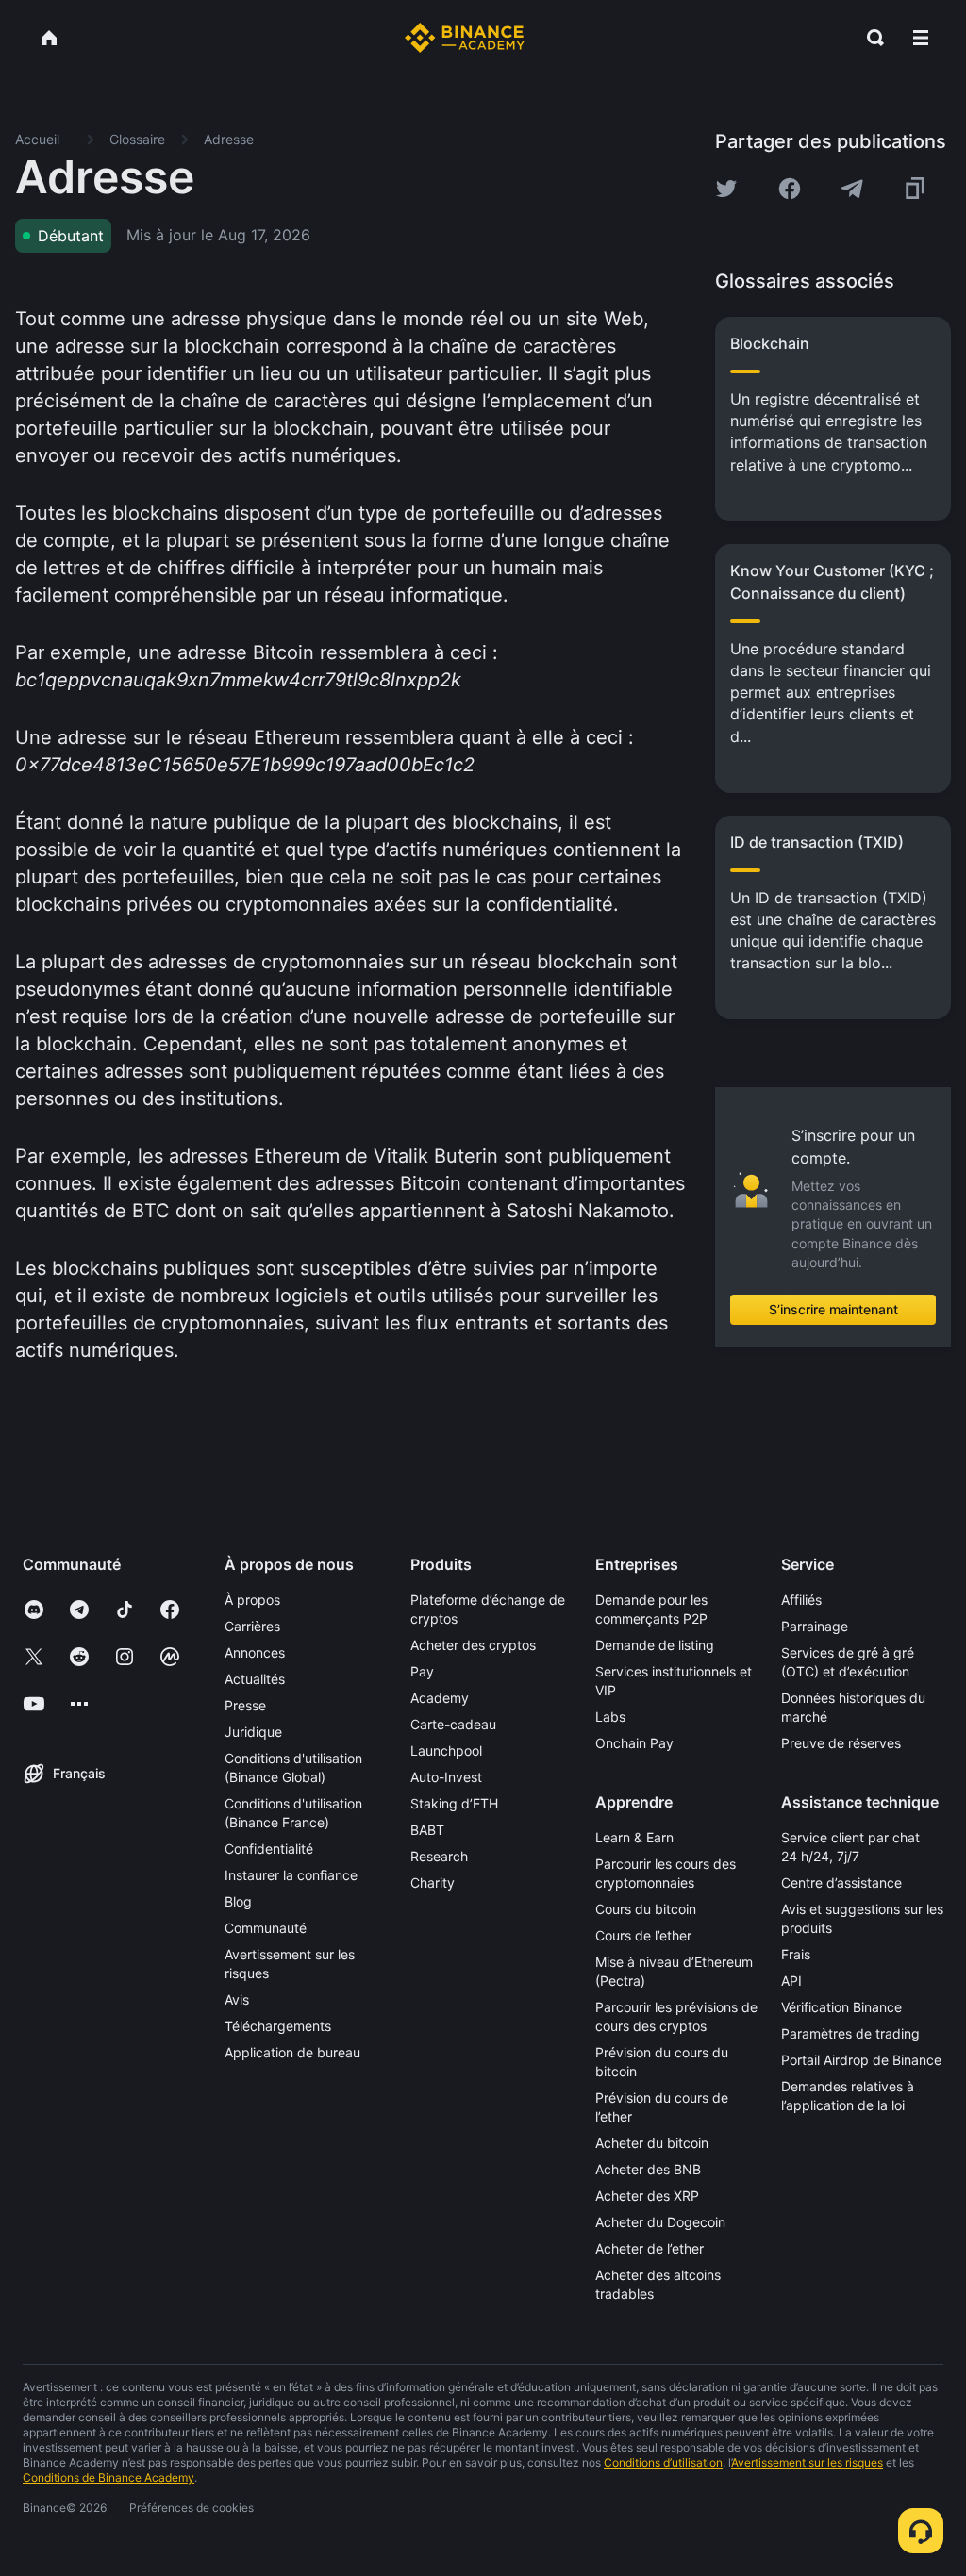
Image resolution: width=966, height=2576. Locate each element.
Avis (237, 1999)
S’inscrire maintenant (833, 1309)
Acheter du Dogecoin (660, 2222)
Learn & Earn (634, 1837)
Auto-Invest (446, 1777)
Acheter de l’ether (650, 2248)
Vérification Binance (841, 2007)
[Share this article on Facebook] (790, 189)
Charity (433, 1882)
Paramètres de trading (850, 2033)
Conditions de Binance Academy (108, 2477)
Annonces (255, 1652)
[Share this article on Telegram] (852, 189)
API (791, 1981)
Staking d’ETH (454, 1803)
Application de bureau (292, 2052)
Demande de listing (655, 1645)
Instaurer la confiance (291, 1875)
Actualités (255, 1679)
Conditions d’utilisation (663, 2462)
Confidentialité (269, 1849)
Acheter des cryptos (473, 1645)
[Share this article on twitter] (726, 189)
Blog (238, 1901)
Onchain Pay (634, 1743)
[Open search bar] (870, 38)
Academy (440, 1698)
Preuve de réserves (841, 1743)
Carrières (252, 1626)
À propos (252, 1600)
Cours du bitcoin (646, 1909)
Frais (796, 1954)
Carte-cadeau (453, 1724)
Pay (422, 1671)
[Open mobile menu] (921, 38)
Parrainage (815, 1626)
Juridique (253, 1732)
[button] (921, 38)
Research (439, 1856)
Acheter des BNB (648, 2169)
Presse (245, 1705)
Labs (610, 1717)
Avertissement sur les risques (807, 2462)
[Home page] (465, 38)
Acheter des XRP (647, 2196)
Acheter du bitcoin (652, 2143)
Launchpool (446, 1750)
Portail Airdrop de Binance (861, 2060)
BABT (427, 1830)
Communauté (266, 1928)
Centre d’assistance (841, 1882)
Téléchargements (278, 2026)
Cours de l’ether (643, 1935)
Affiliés (801, 1600)
